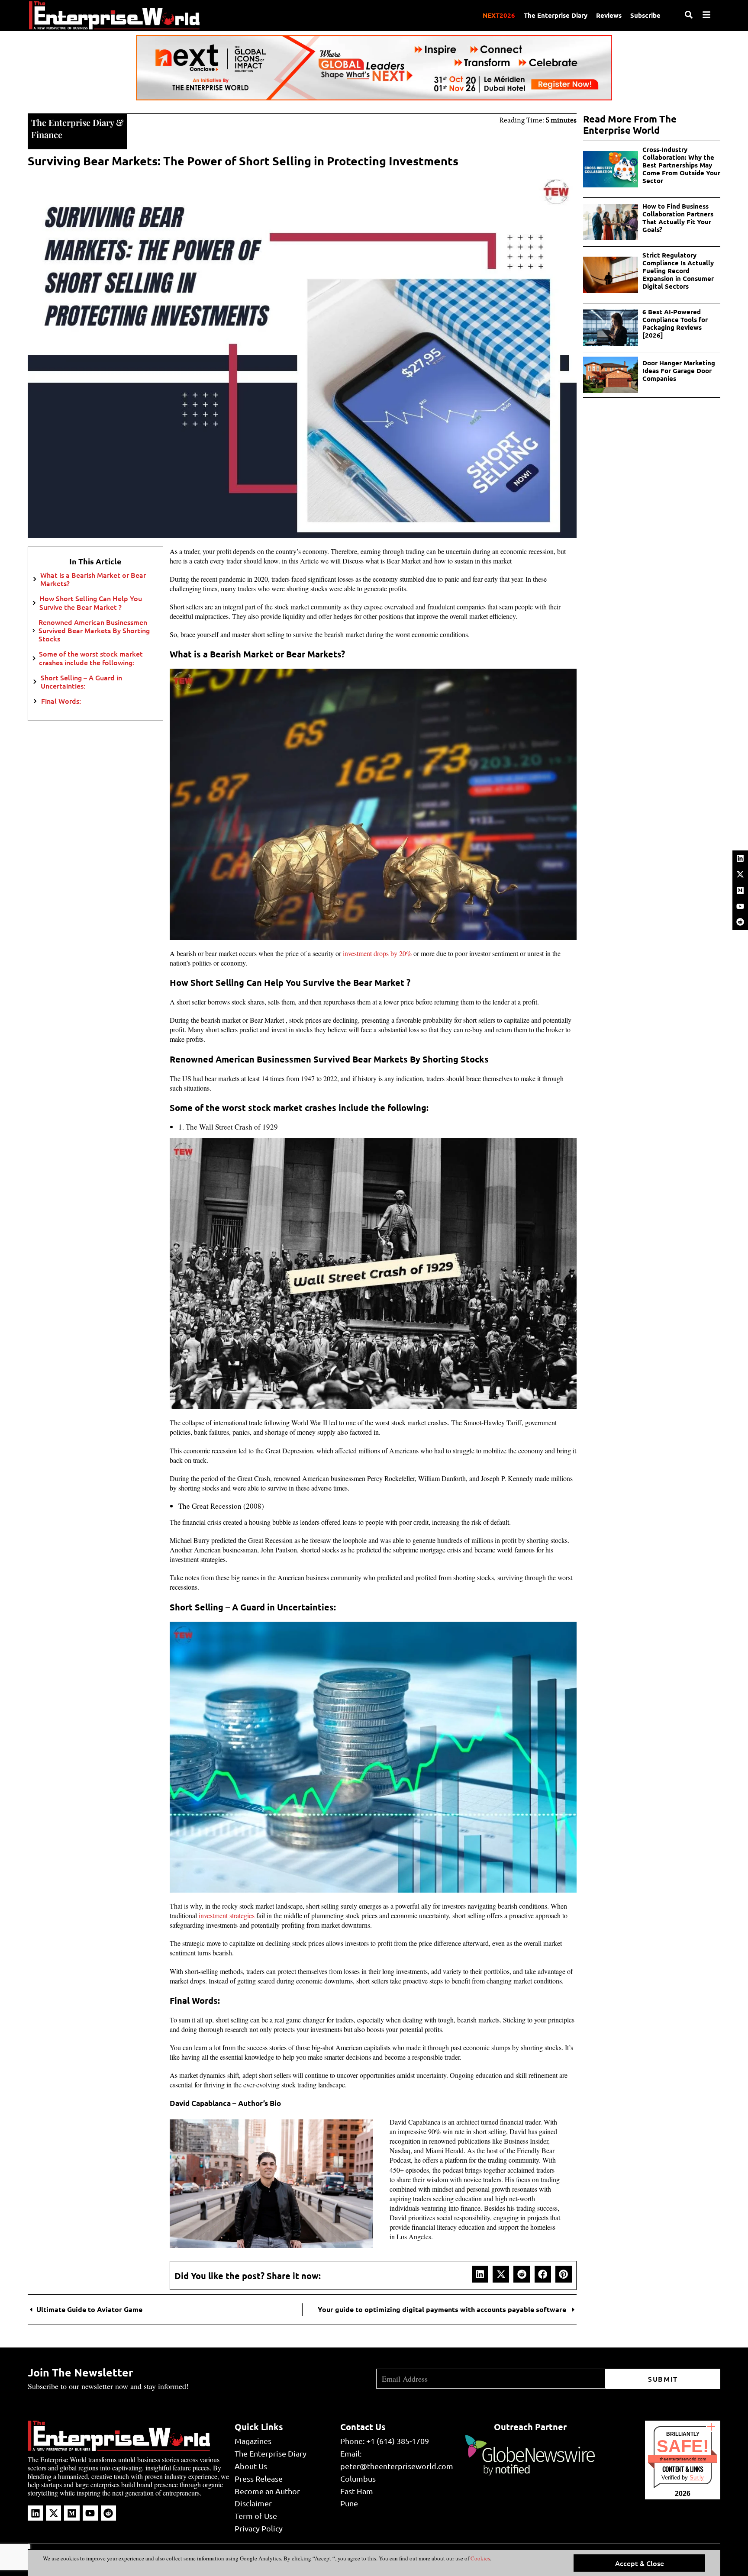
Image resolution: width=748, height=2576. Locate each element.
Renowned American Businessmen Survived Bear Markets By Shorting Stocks (94, 631)
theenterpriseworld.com (683, 2459)
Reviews (609, 15)
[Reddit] (740, 922)
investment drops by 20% (377, 953)
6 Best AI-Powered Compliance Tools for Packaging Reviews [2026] (675, 323)
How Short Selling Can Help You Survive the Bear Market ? (91, 602)
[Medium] (740, 890)
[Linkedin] (740, 858)
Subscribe (645, 15)
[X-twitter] (740, 874)
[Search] (689, 15)
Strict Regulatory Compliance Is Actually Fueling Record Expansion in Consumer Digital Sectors (678, 270)
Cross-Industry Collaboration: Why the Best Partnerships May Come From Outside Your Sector (681, 165)
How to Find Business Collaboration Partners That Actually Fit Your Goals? (678, 218)
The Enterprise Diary (556, 15)
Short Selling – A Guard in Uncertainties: (81, 682)
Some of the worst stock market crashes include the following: (91, 658)
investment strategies (227, 1915)
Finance (47, 134)
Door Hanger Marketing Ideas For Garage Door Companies (679, 370)
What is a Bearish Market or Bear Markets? (93, 579)
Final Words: (61, 701)
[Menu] (706, 15)
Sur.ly (697, 2478)
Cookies (480, 2558)
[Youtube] (740, 906)
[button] (480, 2274)
